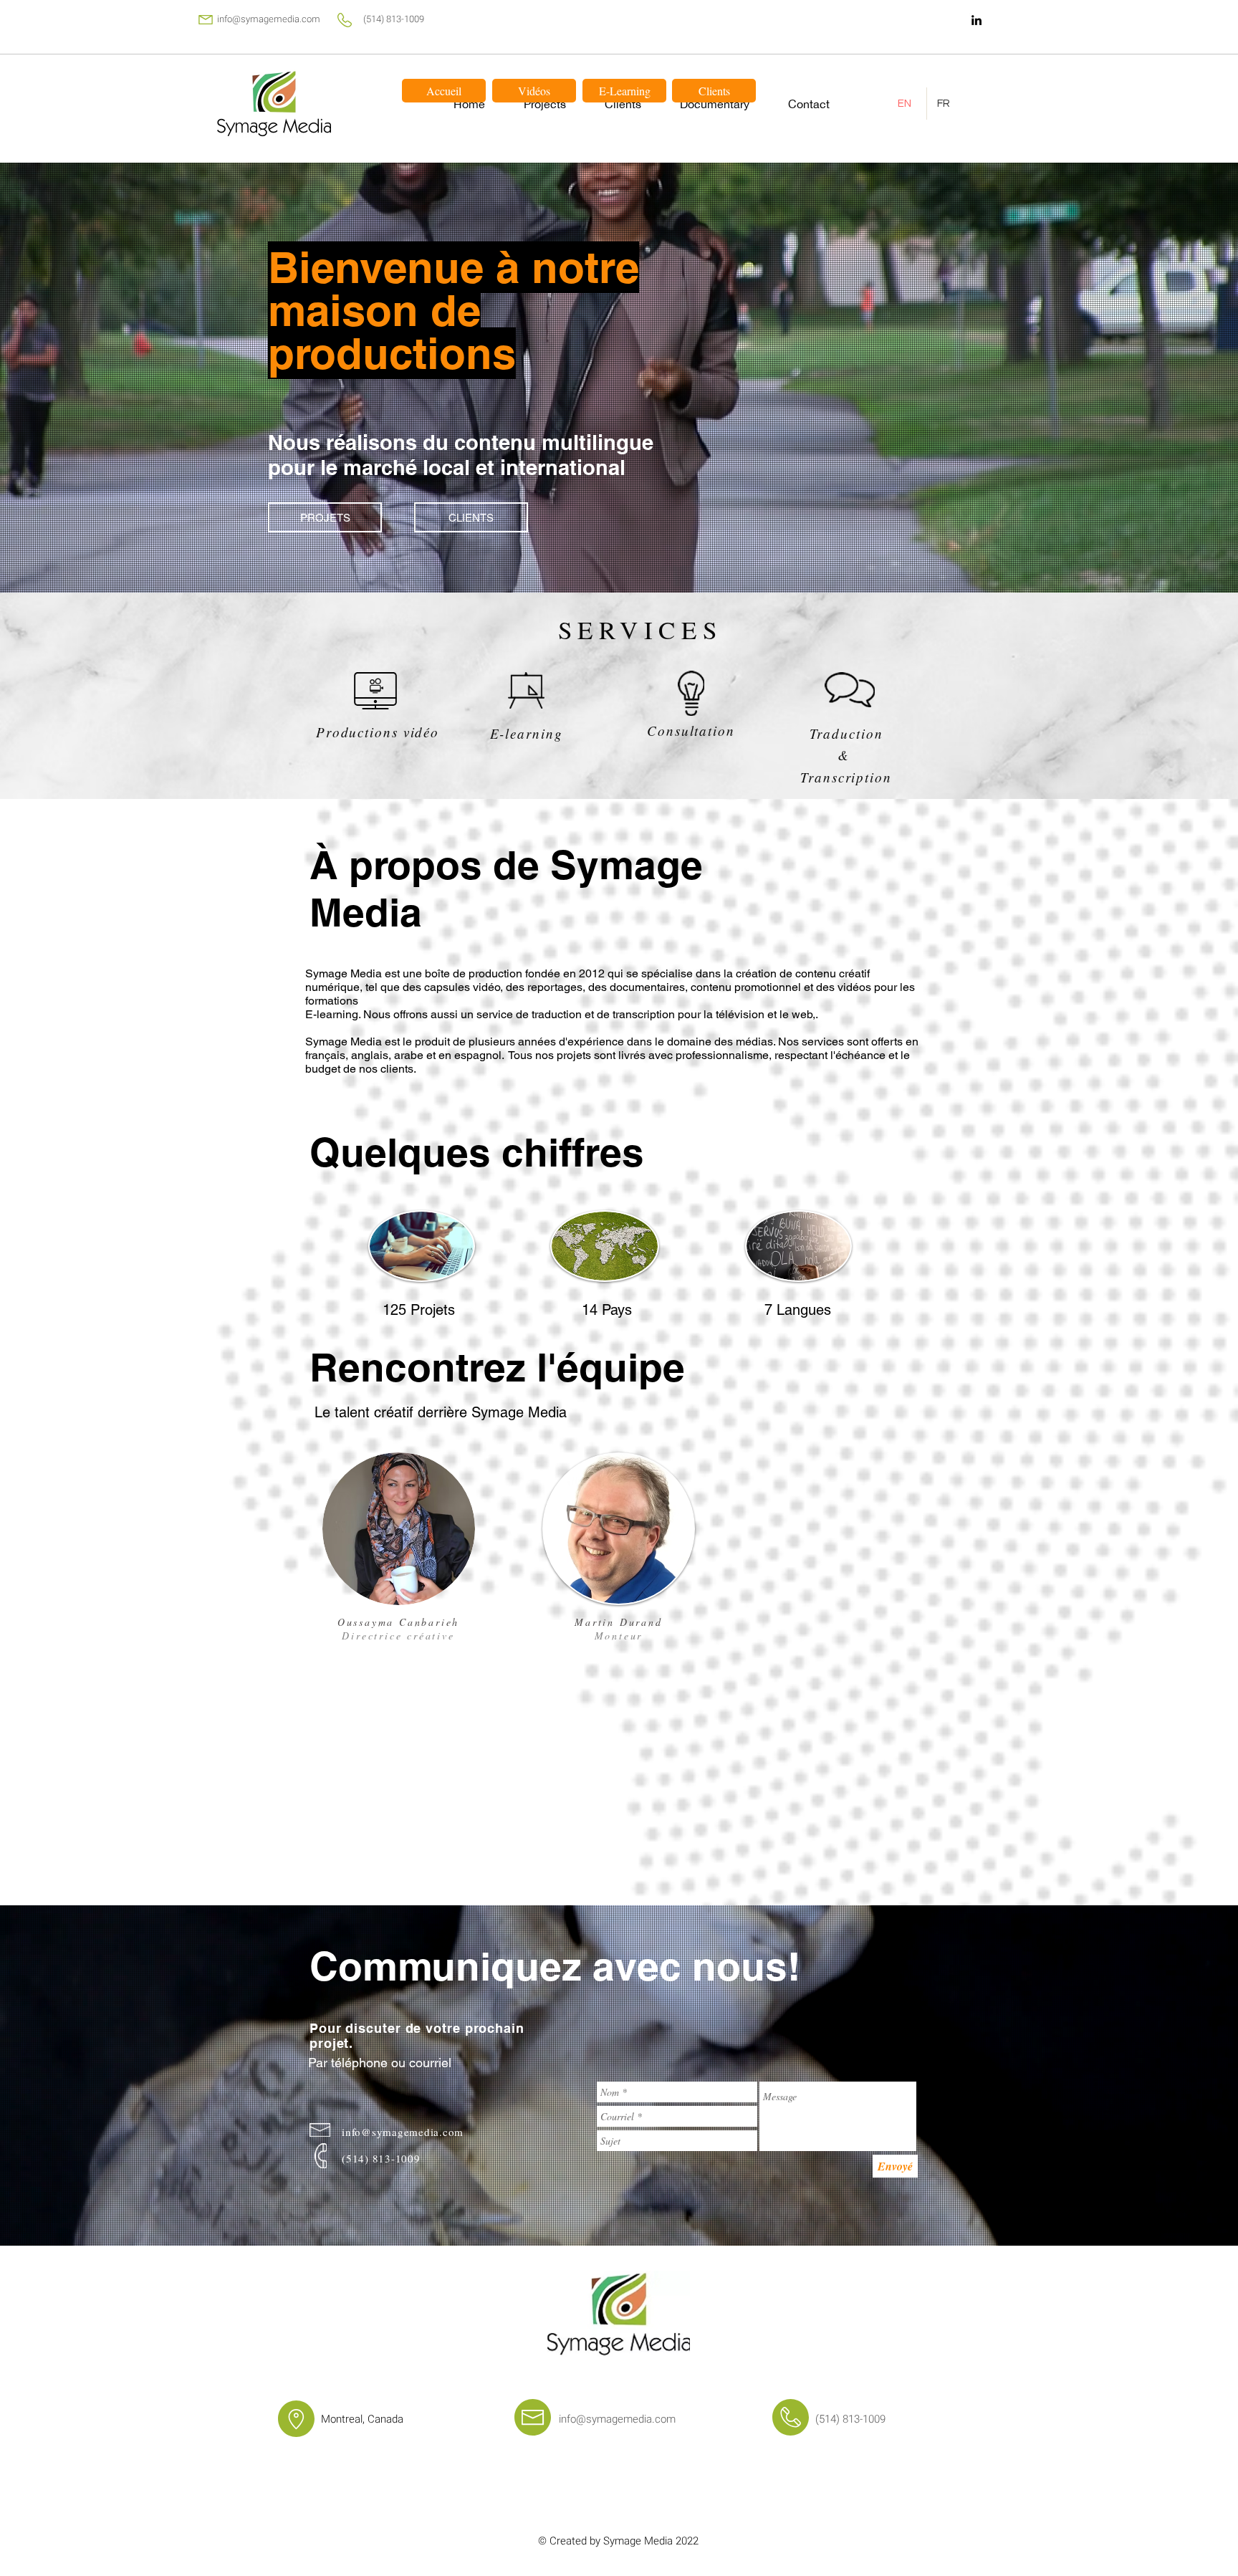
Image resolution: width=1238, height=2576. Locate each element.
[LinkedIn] (977, 20)
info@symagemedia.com (269, 19)
